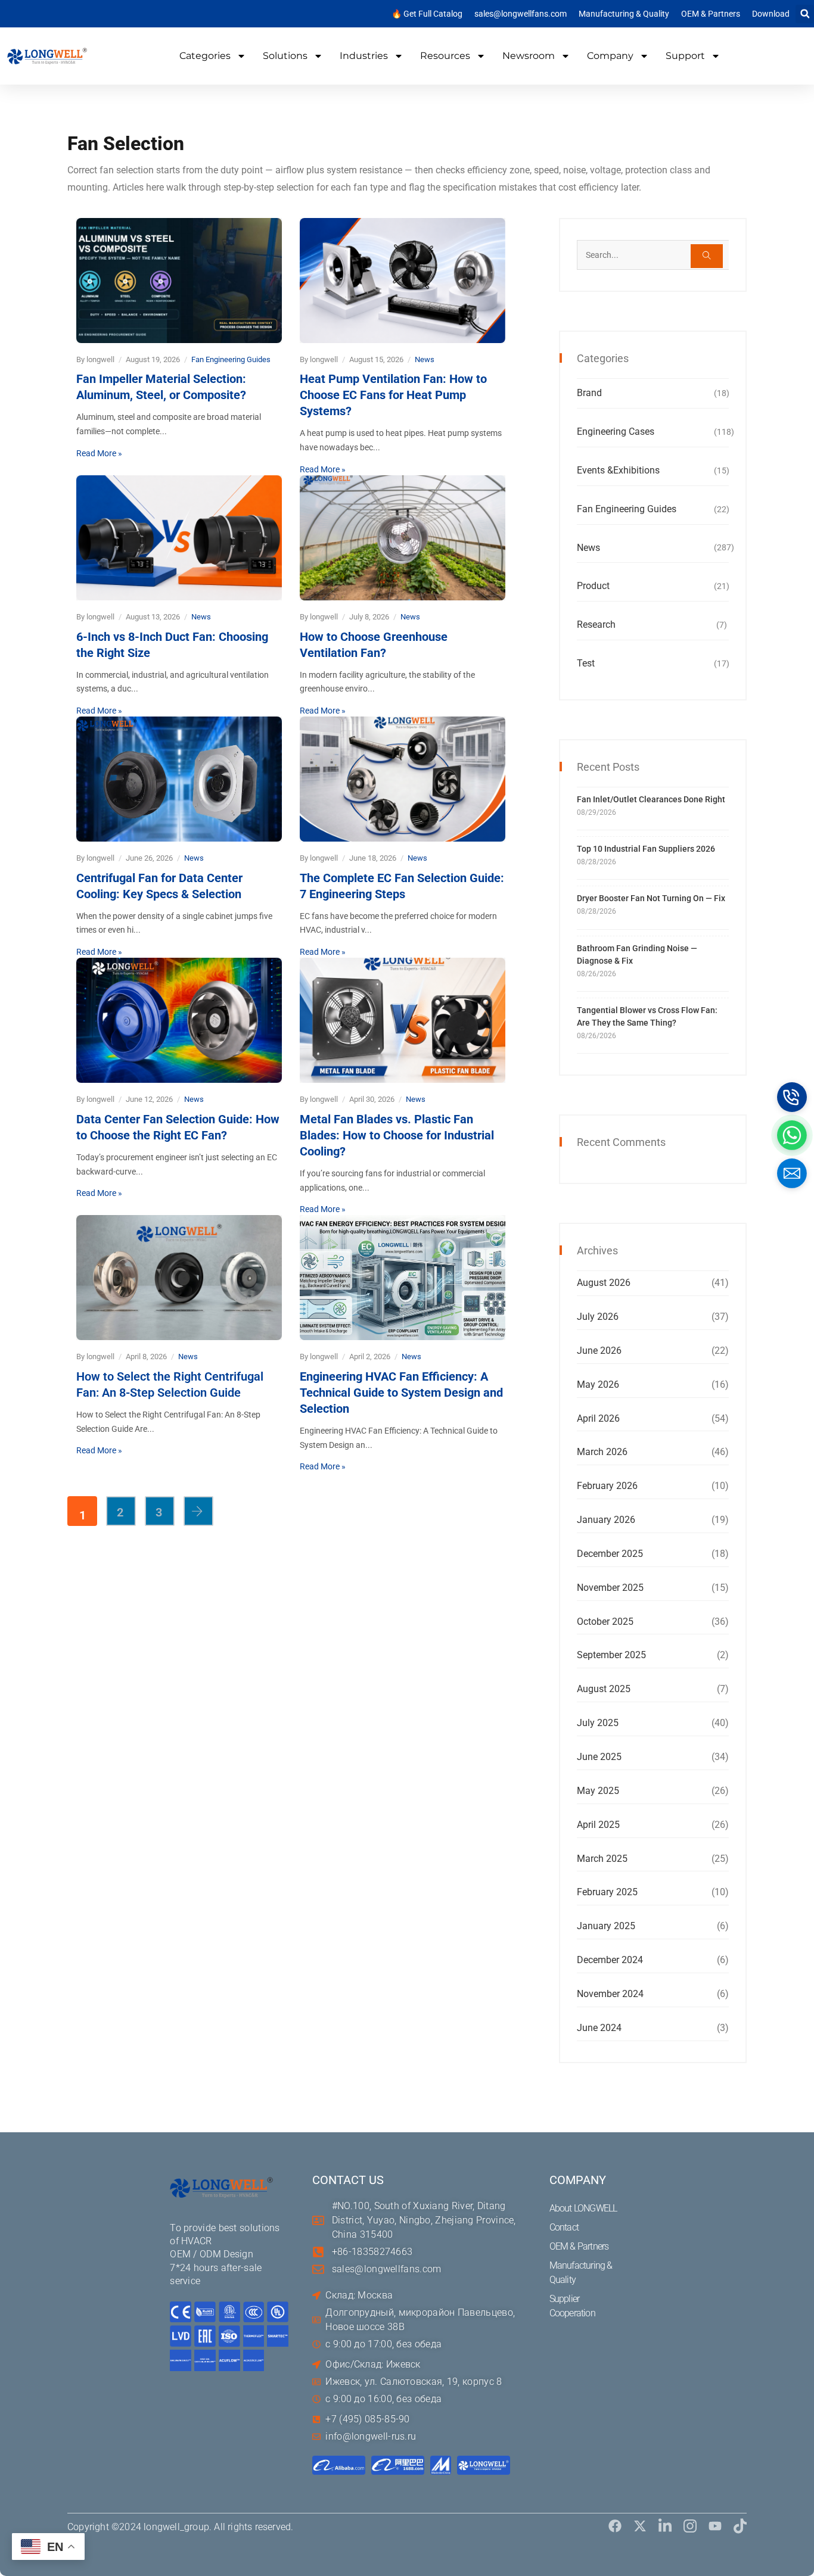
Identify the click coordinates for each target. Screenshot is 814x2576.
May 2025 (598, 1791)
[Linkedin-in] (665, 2526)
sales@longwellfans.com (521, 14)
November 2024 (610, 1994)
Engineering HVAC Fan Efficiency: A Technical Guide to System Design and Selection (401, 1393)
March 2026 (602, 1452)
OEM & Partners (711, 14)
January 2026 (606, 1520)
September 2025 (611, 1655)
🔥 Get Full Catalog (427, 14)
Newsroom (529, 56)
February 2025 (607, 1892)
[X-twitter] (640, 2526)
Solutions (285, 56)
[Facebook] (615, 2526)
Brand (589, 393)
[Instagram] (690, 2526)
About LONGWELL (583, 2208)
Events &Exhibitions (618, 470)
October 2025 (605, 1622)
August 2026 (604, 1283)
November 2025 (610, 1588)
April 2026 (598, 1418)
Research (596, 624)
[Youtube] (715, 2526)
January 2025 (606, 1926)
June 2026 (599, 1351)
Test (586, 663)
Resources (445, 56)
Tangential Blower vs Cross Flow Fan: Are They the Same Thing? (647, 1016)
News (425, 359)
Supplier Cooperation (572, 2306)
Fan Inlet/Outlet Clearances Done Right (651, 799)
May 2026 (598, 1384)
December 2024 (610, 1960)
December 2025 (610, 1554)
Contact (564, 2227)
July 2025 (598, 1723)
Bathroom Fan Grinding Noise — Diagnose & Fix (637, 954)
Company (610, 56)
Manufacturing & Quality (624, 14)
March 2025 (602, 1859)
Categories (205, 56)
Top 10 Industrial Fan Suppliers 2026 (646, 849)
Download (771, 14)
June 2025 (599, 1757)
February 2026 (607, 1486)
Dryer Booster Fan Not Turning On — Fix (651, 898)
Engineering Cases (616, 432)
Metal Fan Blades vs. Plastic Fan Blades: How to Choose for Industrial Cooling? (397, 1135)
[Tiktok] (740, 2526)
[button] (805, 14)
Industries (364, 56)
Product (593, 586)
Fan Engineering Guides (231, 359)
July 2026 (598, 1317)
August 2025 (604, 1689)
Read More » (99, 453)
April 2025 (598, 1825)
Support (685, 56)
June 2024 (599, 2028)
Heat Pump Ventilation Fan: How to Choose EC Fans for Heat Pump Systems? (393, 395)
